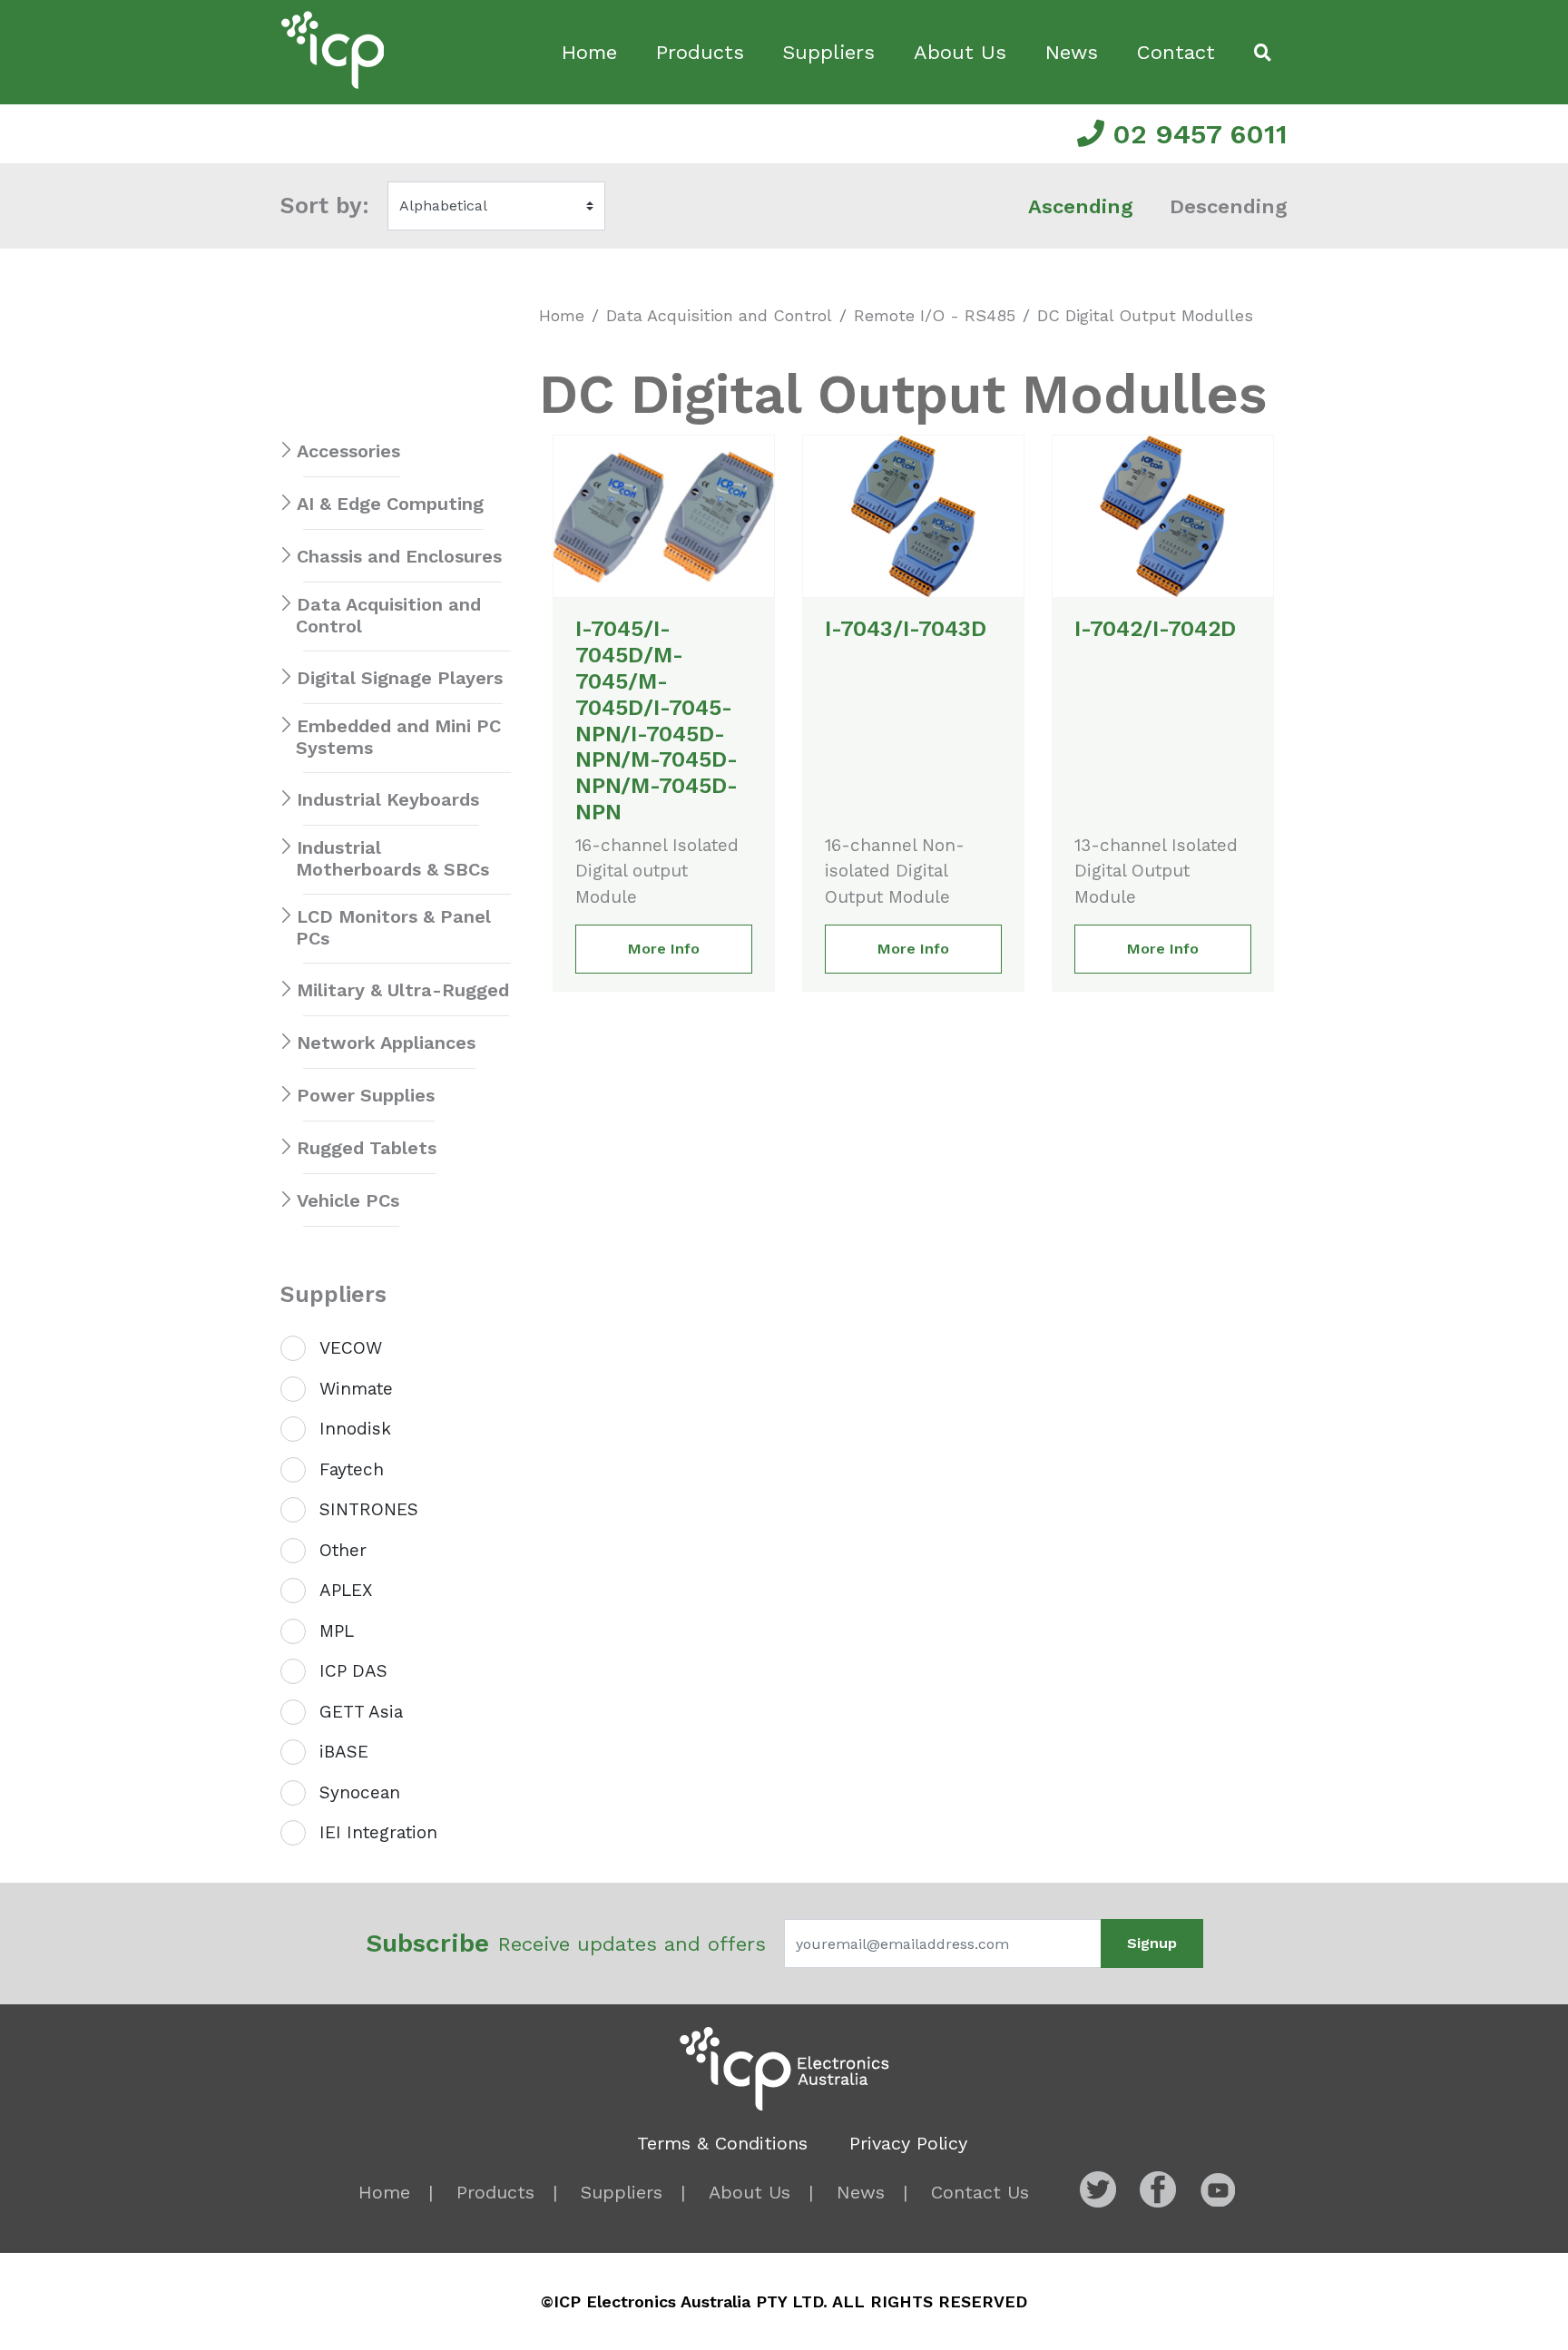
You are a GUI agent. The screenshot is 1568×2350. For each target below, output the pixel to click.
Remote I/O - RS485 (935, 315)
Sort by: (325, 206)
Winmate (356, 1389)
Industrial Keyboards (388, 799)
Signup (1152, 1943)
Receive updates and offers (566, 1943)
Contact (1176, 52)
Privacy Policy (908, 2143)
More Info (664, 949)
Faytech (352, 1469)
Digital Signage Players (400, 678)
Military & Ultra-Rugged (403, 990)
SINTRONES (369, 1509)
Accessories (348, 451)
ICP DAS (353, 1671)
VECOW (351, 1348)
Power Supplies (366, 1095)
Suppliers (828, 52)
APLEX (346, 1590)
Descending (1229, 206)
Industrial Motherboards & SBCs (392, 858)
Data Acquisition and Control (719, 315)
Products (700, 52)
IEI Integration (378, 1832)
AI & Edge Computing (390, 504)
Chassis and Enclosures (399, 556)
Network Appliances (386, 1043)
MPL (337, 1631)
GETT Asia (361, 1712)
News (1072, 52)
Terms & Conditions (722, 2143)
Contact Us (980, 2192)
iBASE (344, 1752)
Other (343, 1550)
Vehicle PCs (348, 1200)
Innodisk (355, 1429)
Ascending (1081, 206)
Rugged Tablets (367, 1148)
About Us (960, 52)
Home (589, 52)
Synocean (360, 1792)
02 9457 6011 (1196, 134)
